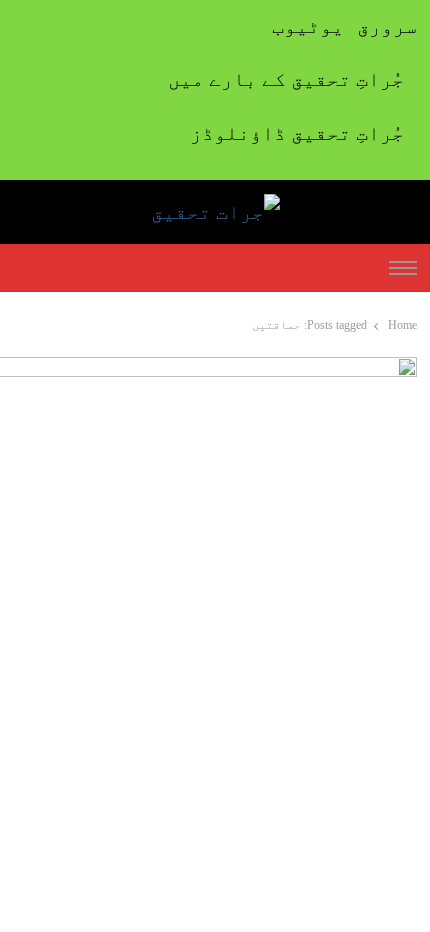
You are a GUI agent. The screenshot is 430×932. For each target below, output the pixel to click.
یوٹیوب (308, 26)
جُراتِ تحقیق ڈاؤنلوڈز (297, 133)
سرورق (387, 26)
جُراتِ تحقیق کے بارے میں (286, 79)
